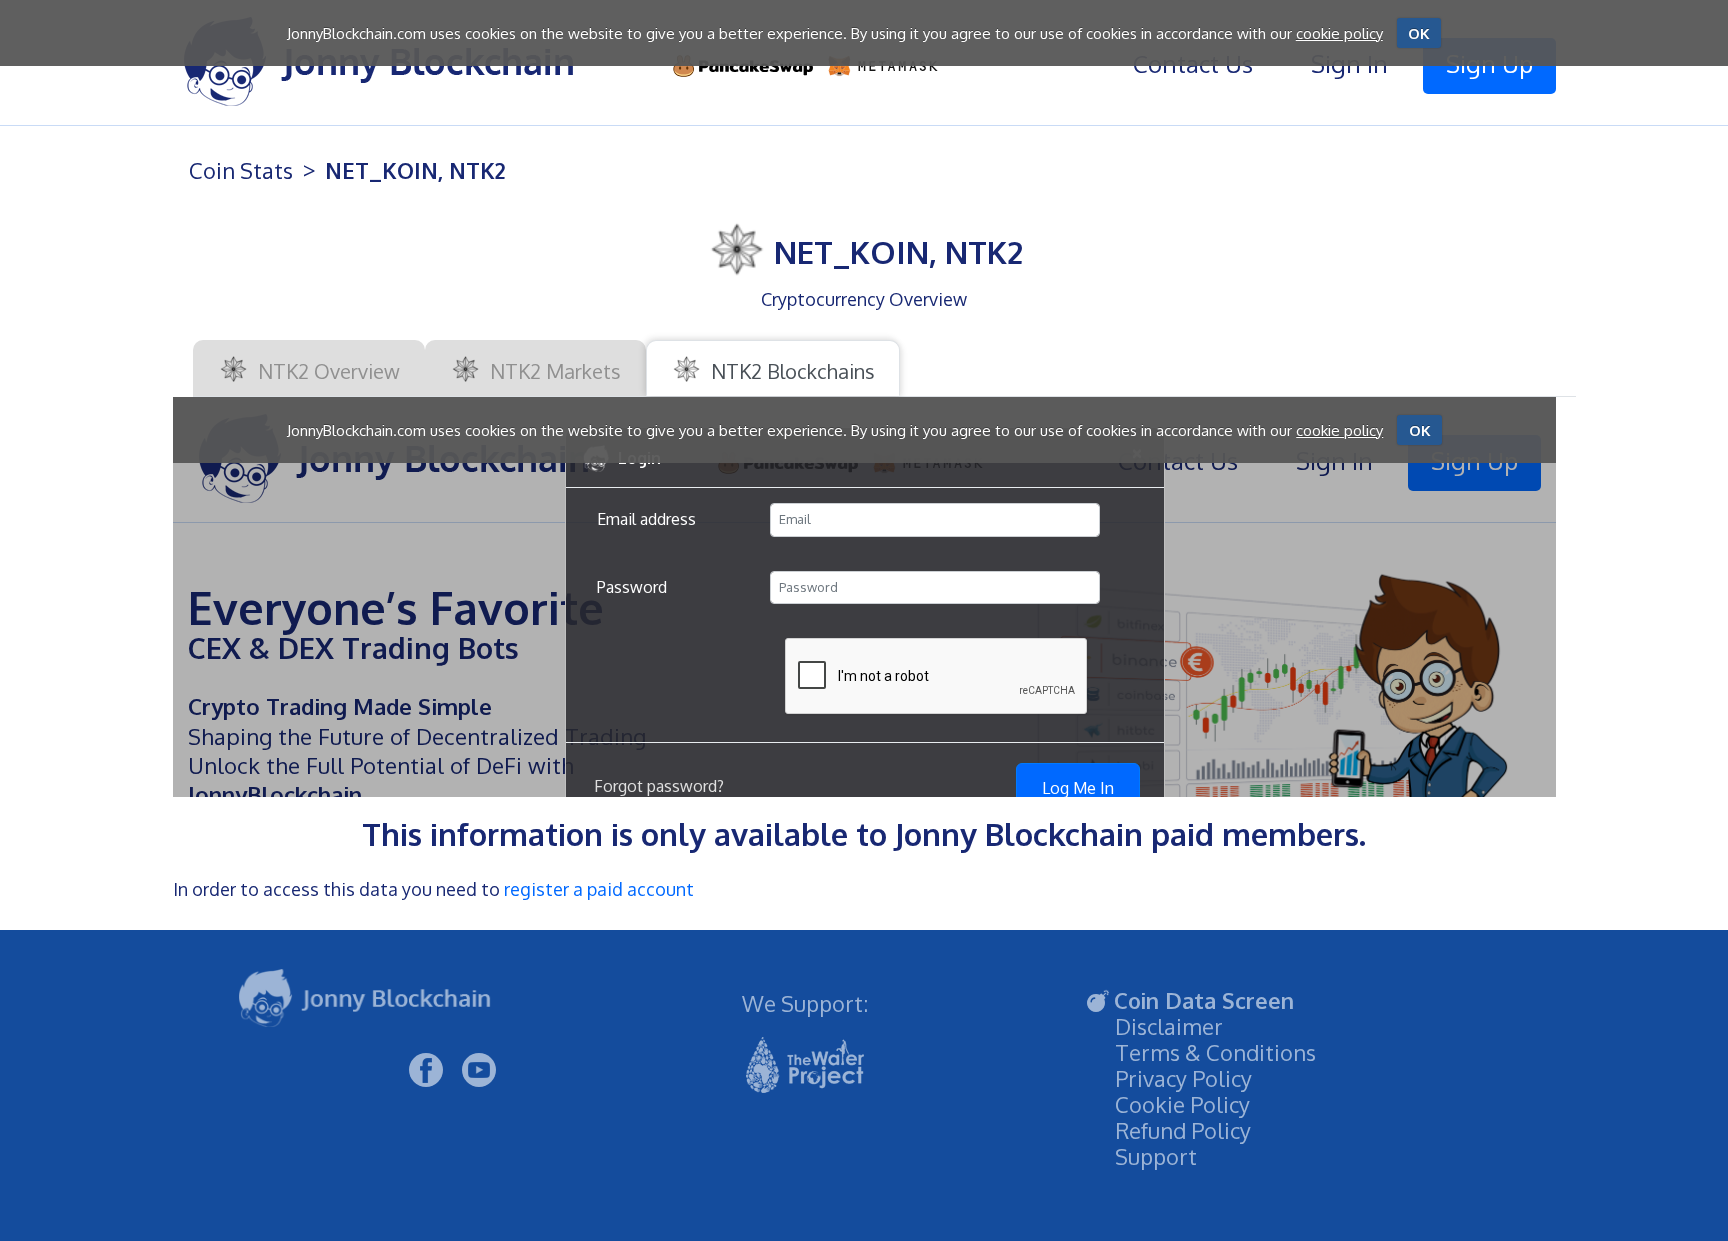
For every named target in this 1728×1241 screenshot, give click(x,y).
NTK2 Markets (553, 371)
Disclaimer (1169, 1026)
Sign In (1349, 63)
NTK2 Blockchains (790, 371)
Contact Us (1193, 63)
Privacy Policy (1183, 1078)
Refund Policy (1183, 1130)
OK (1419, 33)
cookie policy (1339, 33)
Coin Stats (241, 170)
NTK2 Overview (326, 371)
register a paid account (599, 889)
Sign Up (1489, 63)
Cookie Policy (1182, 1104)
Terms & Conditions (1215, 1052)
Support (1156, 1156)
